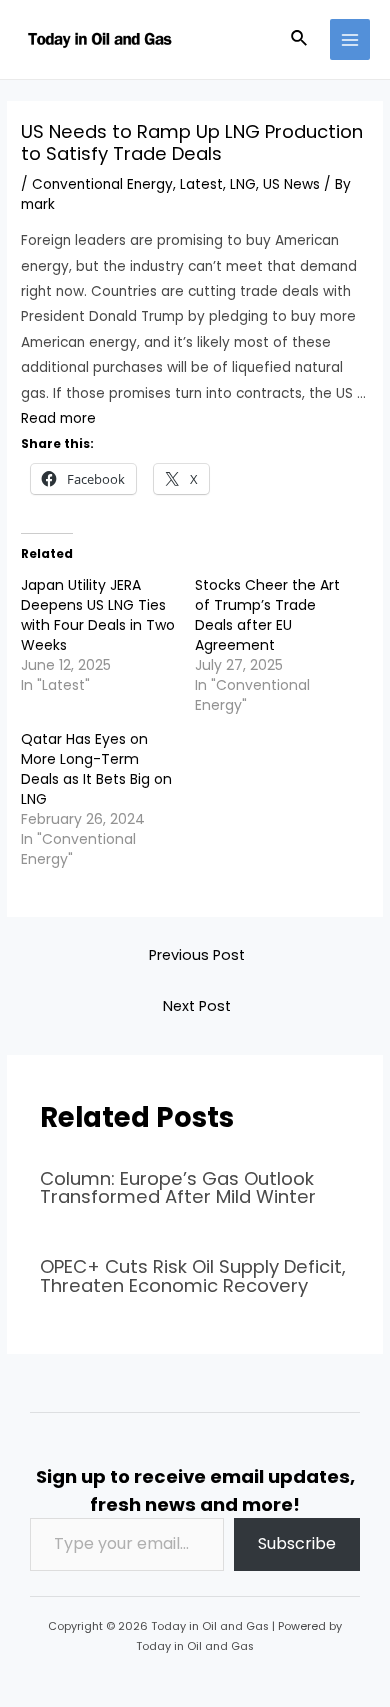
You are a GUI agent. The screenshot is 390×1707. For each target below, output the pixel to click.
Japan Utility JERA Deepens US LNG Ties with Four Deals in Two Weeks (98, 615)
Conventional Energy (102, 184)
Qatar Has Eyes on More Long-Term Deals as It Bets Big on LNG (96, 769)
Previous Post (197, 955)
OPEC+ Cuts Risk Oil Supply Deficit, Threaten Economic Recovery (193, 1275)
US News (291, 184)
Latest (201, 184)
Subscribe (297, 1543)
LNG (243, 184)
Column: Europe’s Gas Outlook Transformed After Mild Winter (178, 1187)
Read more (58, 418)
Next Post (197, 1006)
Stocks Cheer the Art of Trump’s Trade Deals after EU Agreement (267, 615)
